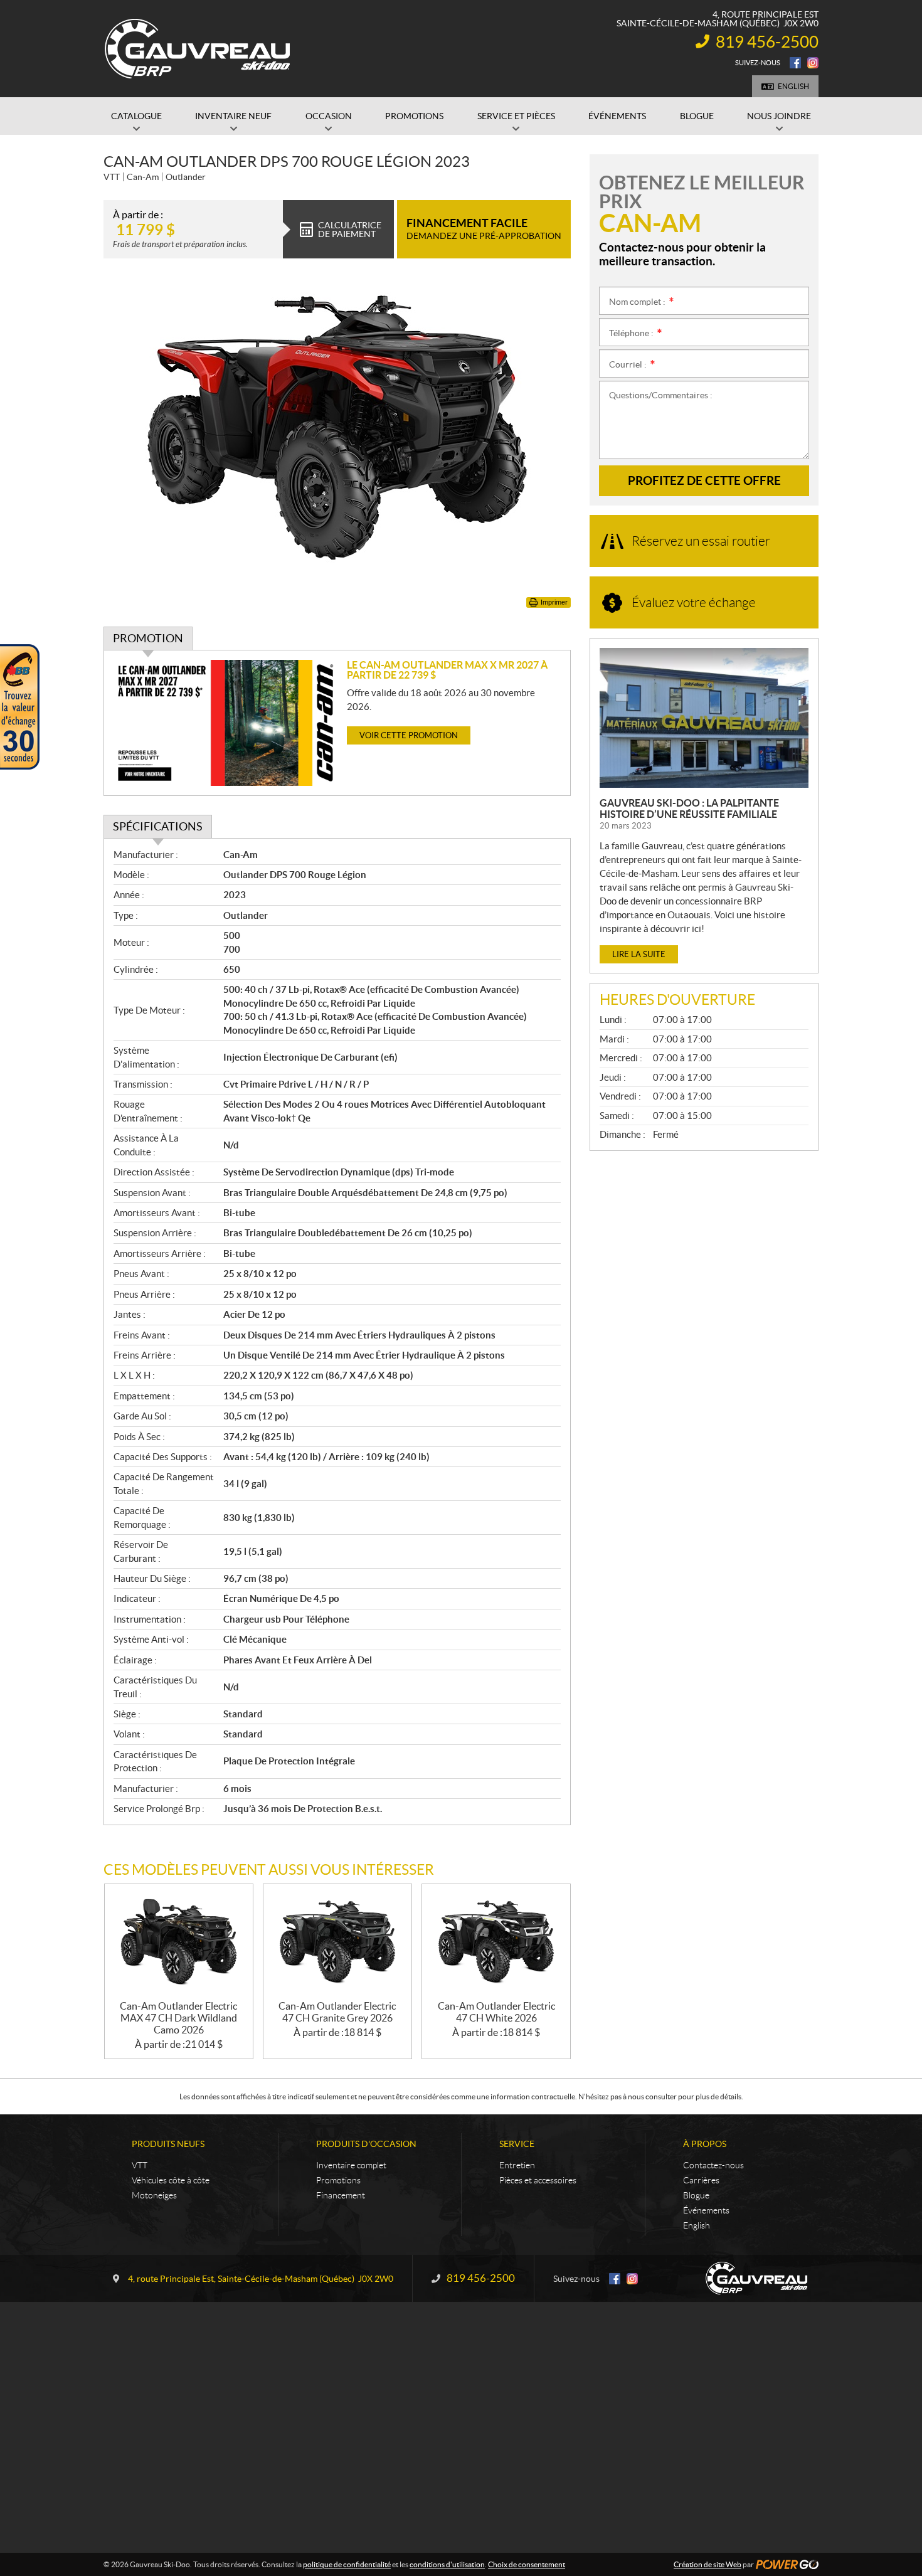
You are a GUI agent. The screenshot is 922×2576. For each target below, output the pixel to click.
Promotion (148, 638)
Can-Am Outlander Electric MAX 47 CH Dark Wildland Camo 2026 (178, 2018)
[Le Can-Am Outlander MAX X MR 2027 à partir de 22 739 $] (225, 723)
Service (517, 2144)
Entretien (517, 2165)
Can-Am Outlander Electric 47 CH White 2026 (496, 2012)
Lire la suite (639, 954)
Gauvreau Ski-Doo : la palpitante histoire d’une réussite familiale (689, 808)
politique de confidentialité (347, 2564)
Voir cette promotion (409, 735)
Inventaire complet (351, 2165)
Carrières (701, 2180)
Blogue (696, 2195)
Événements (706, 2210)
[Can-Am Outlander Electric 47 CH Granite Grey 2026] (337, 1942)
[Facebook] (795, 63)
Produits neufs (168, 2144)
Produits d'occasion (366, 2144)
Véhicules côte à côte (171, 2180)
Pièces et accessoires (538, 2180)
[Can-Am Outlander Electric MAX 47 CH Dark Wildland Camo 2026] (179, 1942)
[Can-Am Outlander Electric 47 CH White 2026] (496, 1942)
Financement (341, 2195)
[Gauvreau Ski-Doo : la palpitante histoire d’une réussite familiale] (704, 718)
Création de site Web (707, 2564)
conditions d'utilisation (447, 2564)
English (793, 86)
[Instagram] (813, 63)
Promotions (338, 2180)
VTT (140, 2165)
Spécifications (158, 826)
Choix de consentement (527, 2564)
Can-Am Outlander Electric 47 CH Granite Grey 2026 (337, 2012)
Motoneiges (154, 2195)
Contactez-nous (713, 2165)
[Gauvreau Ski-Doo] (198, 49)
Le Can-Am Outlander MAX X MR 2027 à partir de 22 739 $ (447, 670)
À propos (705, 2144)
